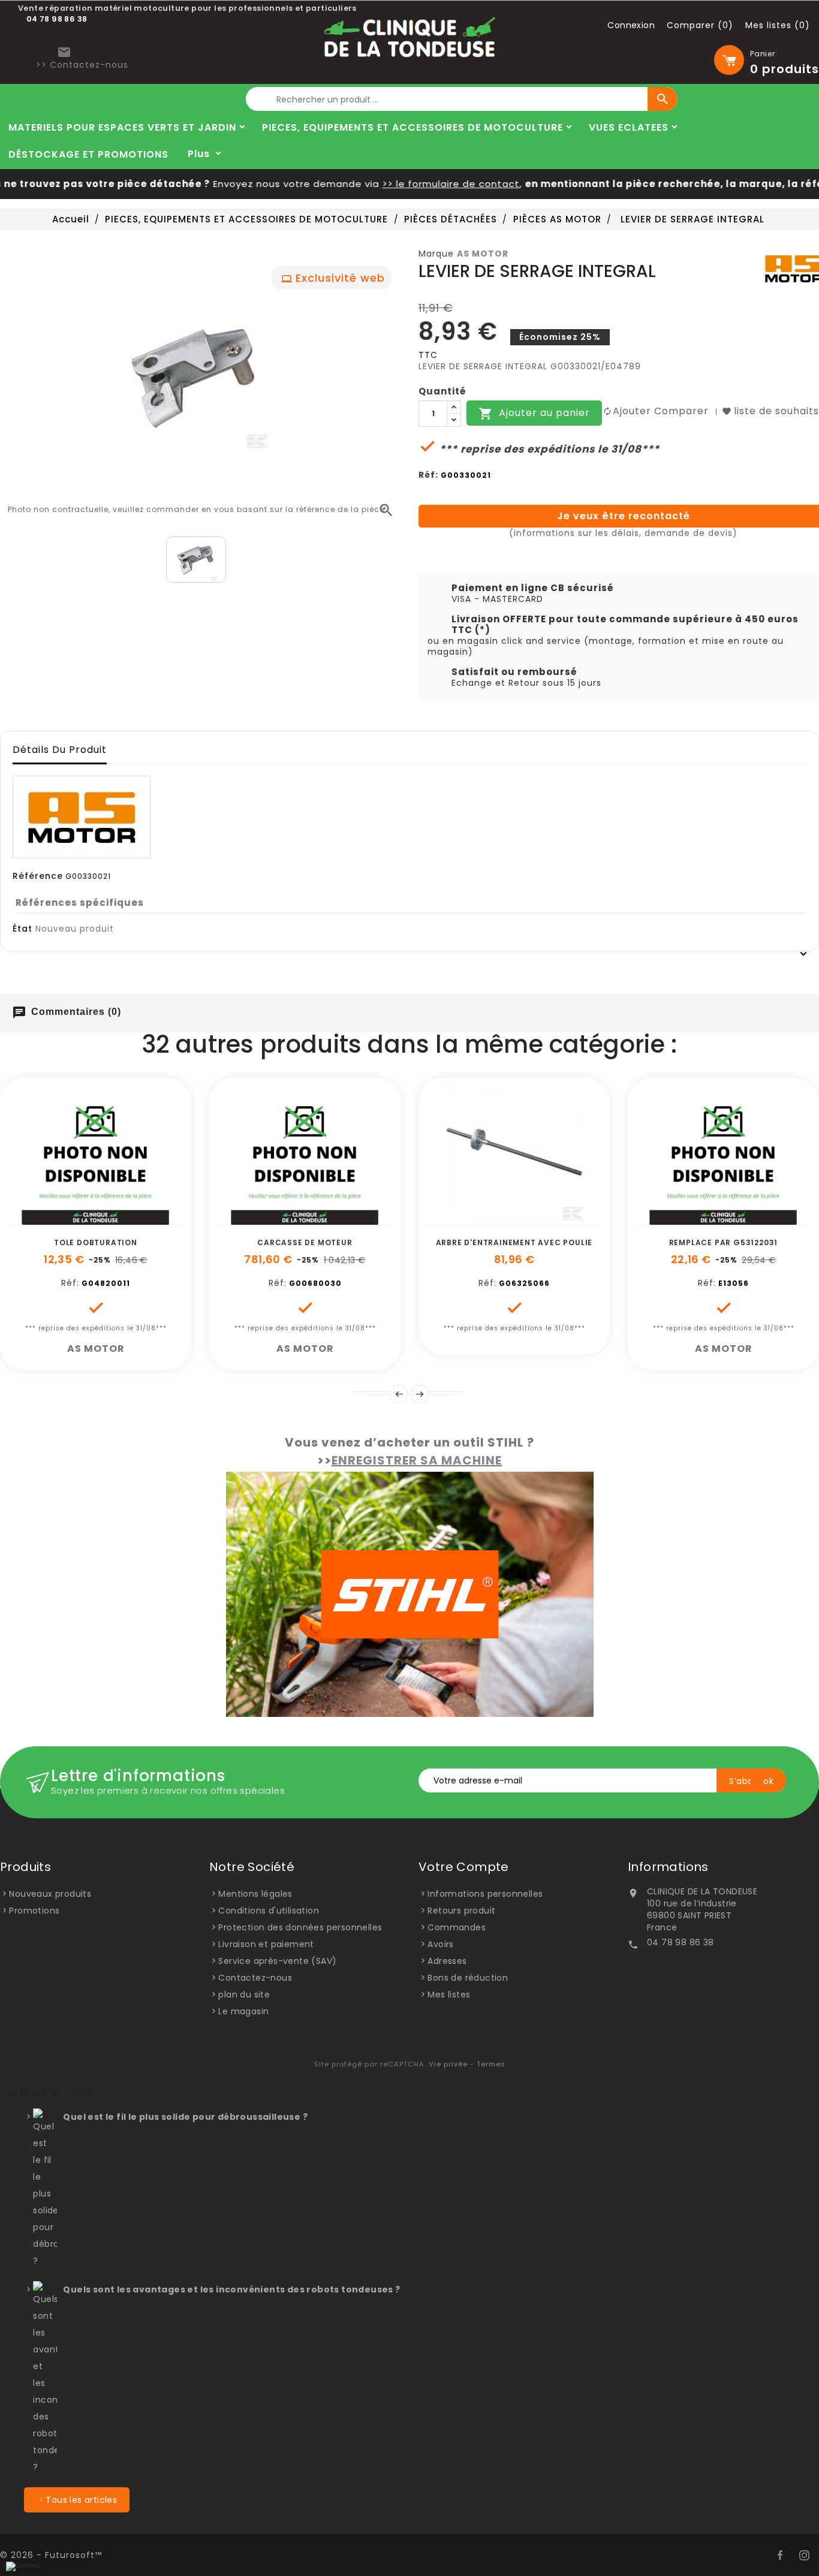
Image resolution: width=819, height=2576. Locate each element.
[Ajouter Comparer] (109, 1219)
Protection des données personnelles (300, 1927)
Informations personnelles (485, 1894)
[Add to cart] (55, 1219)
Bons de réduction (468, 1978)
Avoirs (440, 1944)
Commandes (457, 1927)
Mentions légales (255, 1894)
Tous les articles (81, 2500)
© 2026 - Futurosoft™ (51, 2555)
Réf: (428, 475)
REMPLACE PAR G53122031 (724, 1242)
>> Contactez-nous (82, 65)
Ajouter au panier (534, 414)
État (22, 929)
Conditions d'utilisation (269, 1911)
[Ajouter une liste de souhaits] (82, 1219)
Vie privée (448, 2064)
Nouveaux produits (50, 1894)
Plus (199, 154)
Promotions (34, 1911)
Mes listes (449, 1994)
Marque (436, 254)
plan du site (244, 1994)
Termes (491, 2064)
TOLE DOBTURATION (96, 1242)
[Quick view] (136, 1219)
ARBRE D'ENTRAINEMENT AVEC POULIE (514, 1242)
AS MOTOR (483, 254)
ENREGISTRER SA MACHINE (417, 1460)
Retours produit (461, 1911)
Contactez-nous (255, 1978)
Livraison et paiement (266, 1944)
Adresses (447, 1961)
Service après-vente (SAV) (277, 1961)
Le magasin (243, 2011)
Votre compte (464, 1867)
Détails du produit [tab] (60, 750)
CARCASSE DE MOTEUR (305, 1242)
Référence (38, 876)
